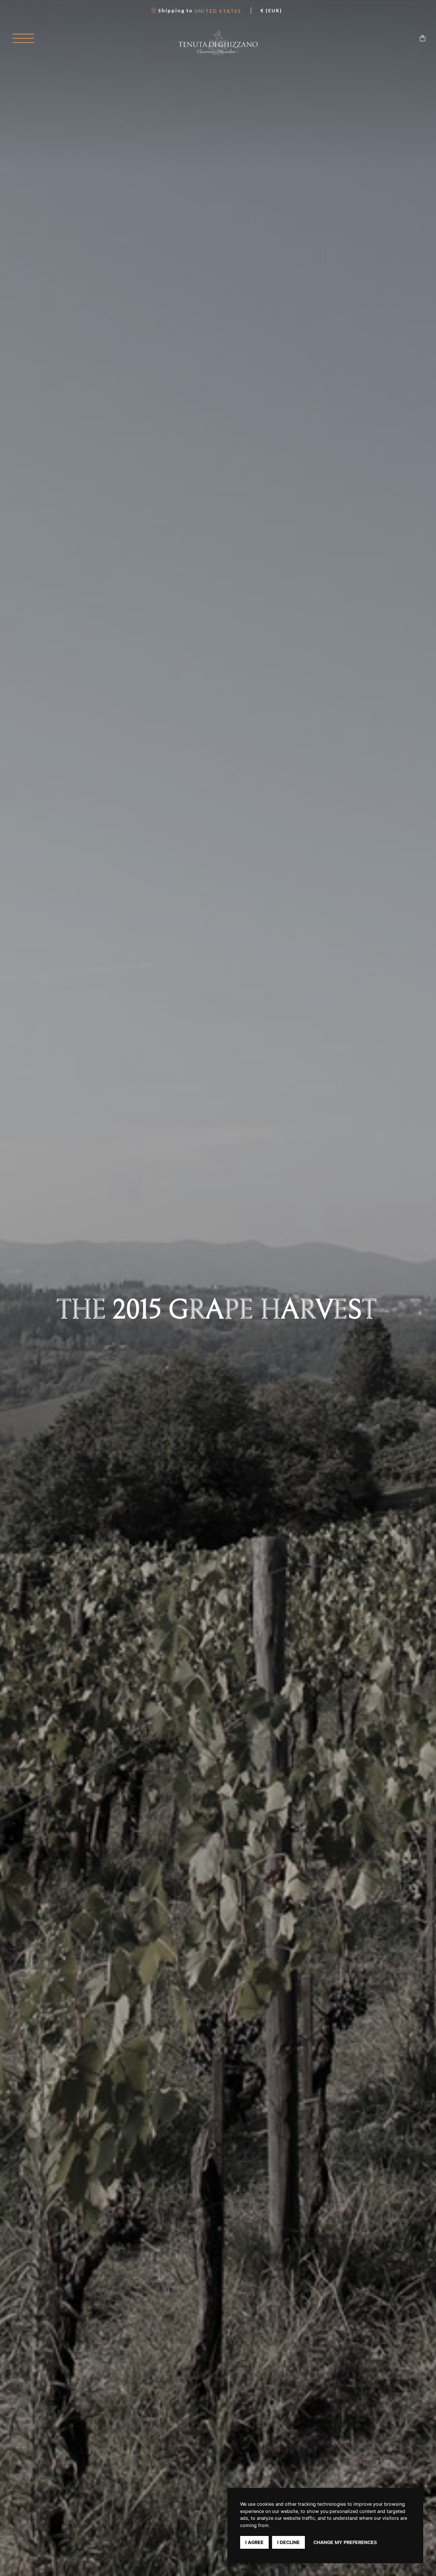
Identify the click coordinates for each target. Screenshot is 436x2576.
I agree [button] (254, 2542)
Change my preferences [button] (345, 2542)
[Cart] (423, 38)
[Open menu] (23, 38)
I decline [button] (288, 2542)
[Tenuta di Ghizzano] (218, 43)
